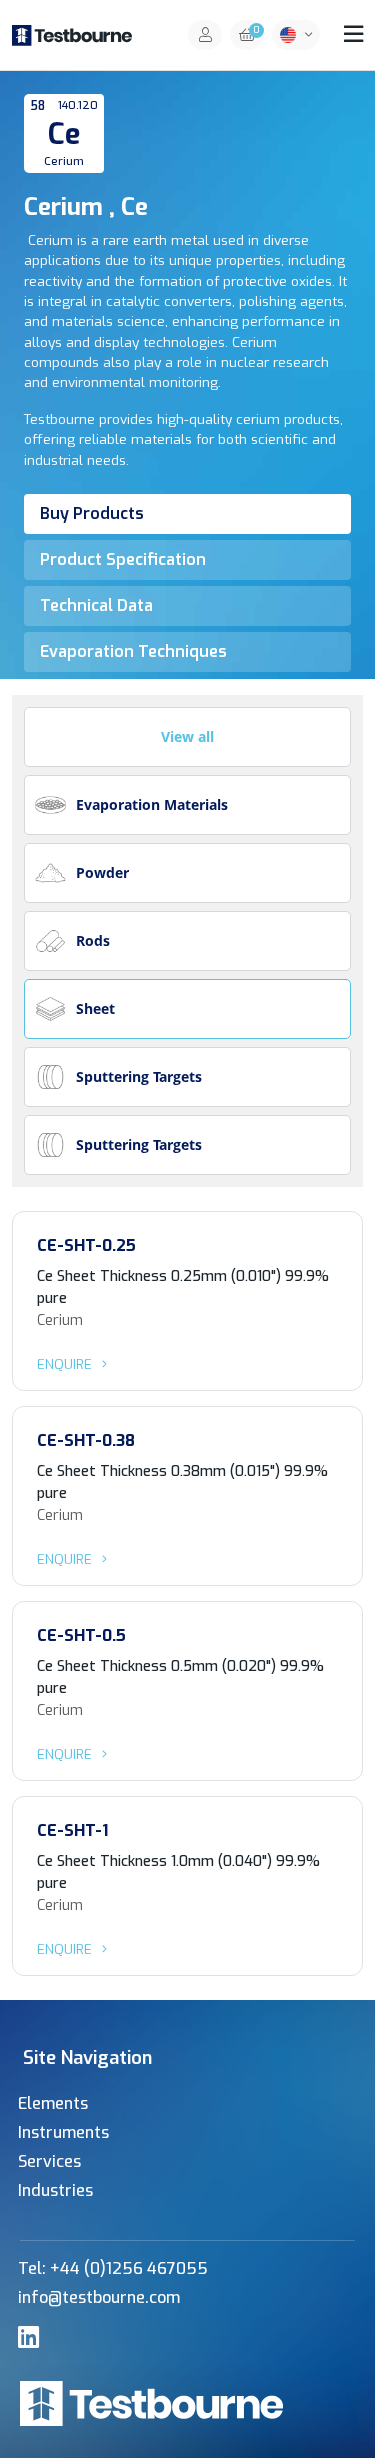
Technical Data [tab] (96, 605)
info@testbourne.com (99, 2297)
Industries (55, 2190)
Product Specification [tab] (123, 559)
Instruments (63, 2132)
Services (49, 2161)
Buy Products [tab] (92, 513)
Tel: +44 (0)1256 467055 (113, 2268)
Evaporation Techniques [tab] (133, 651)
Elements (53, 2103)
